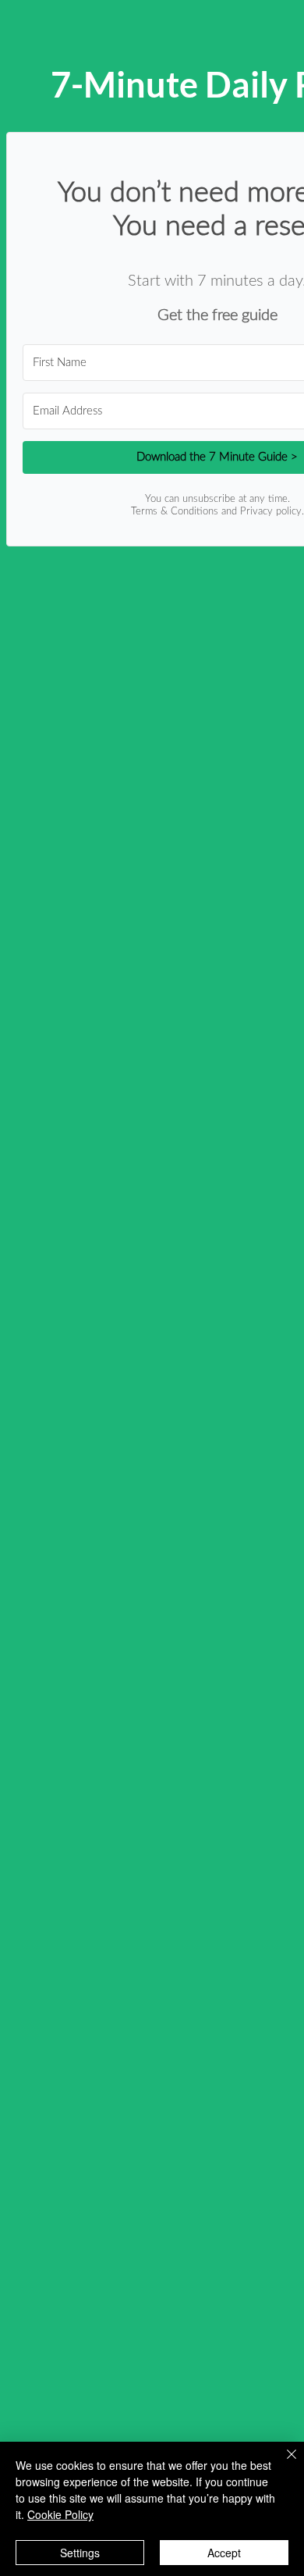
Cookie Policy (60, 2514)
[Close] (282, 2464)
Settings (80, 2553)
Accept (224, 2553)
